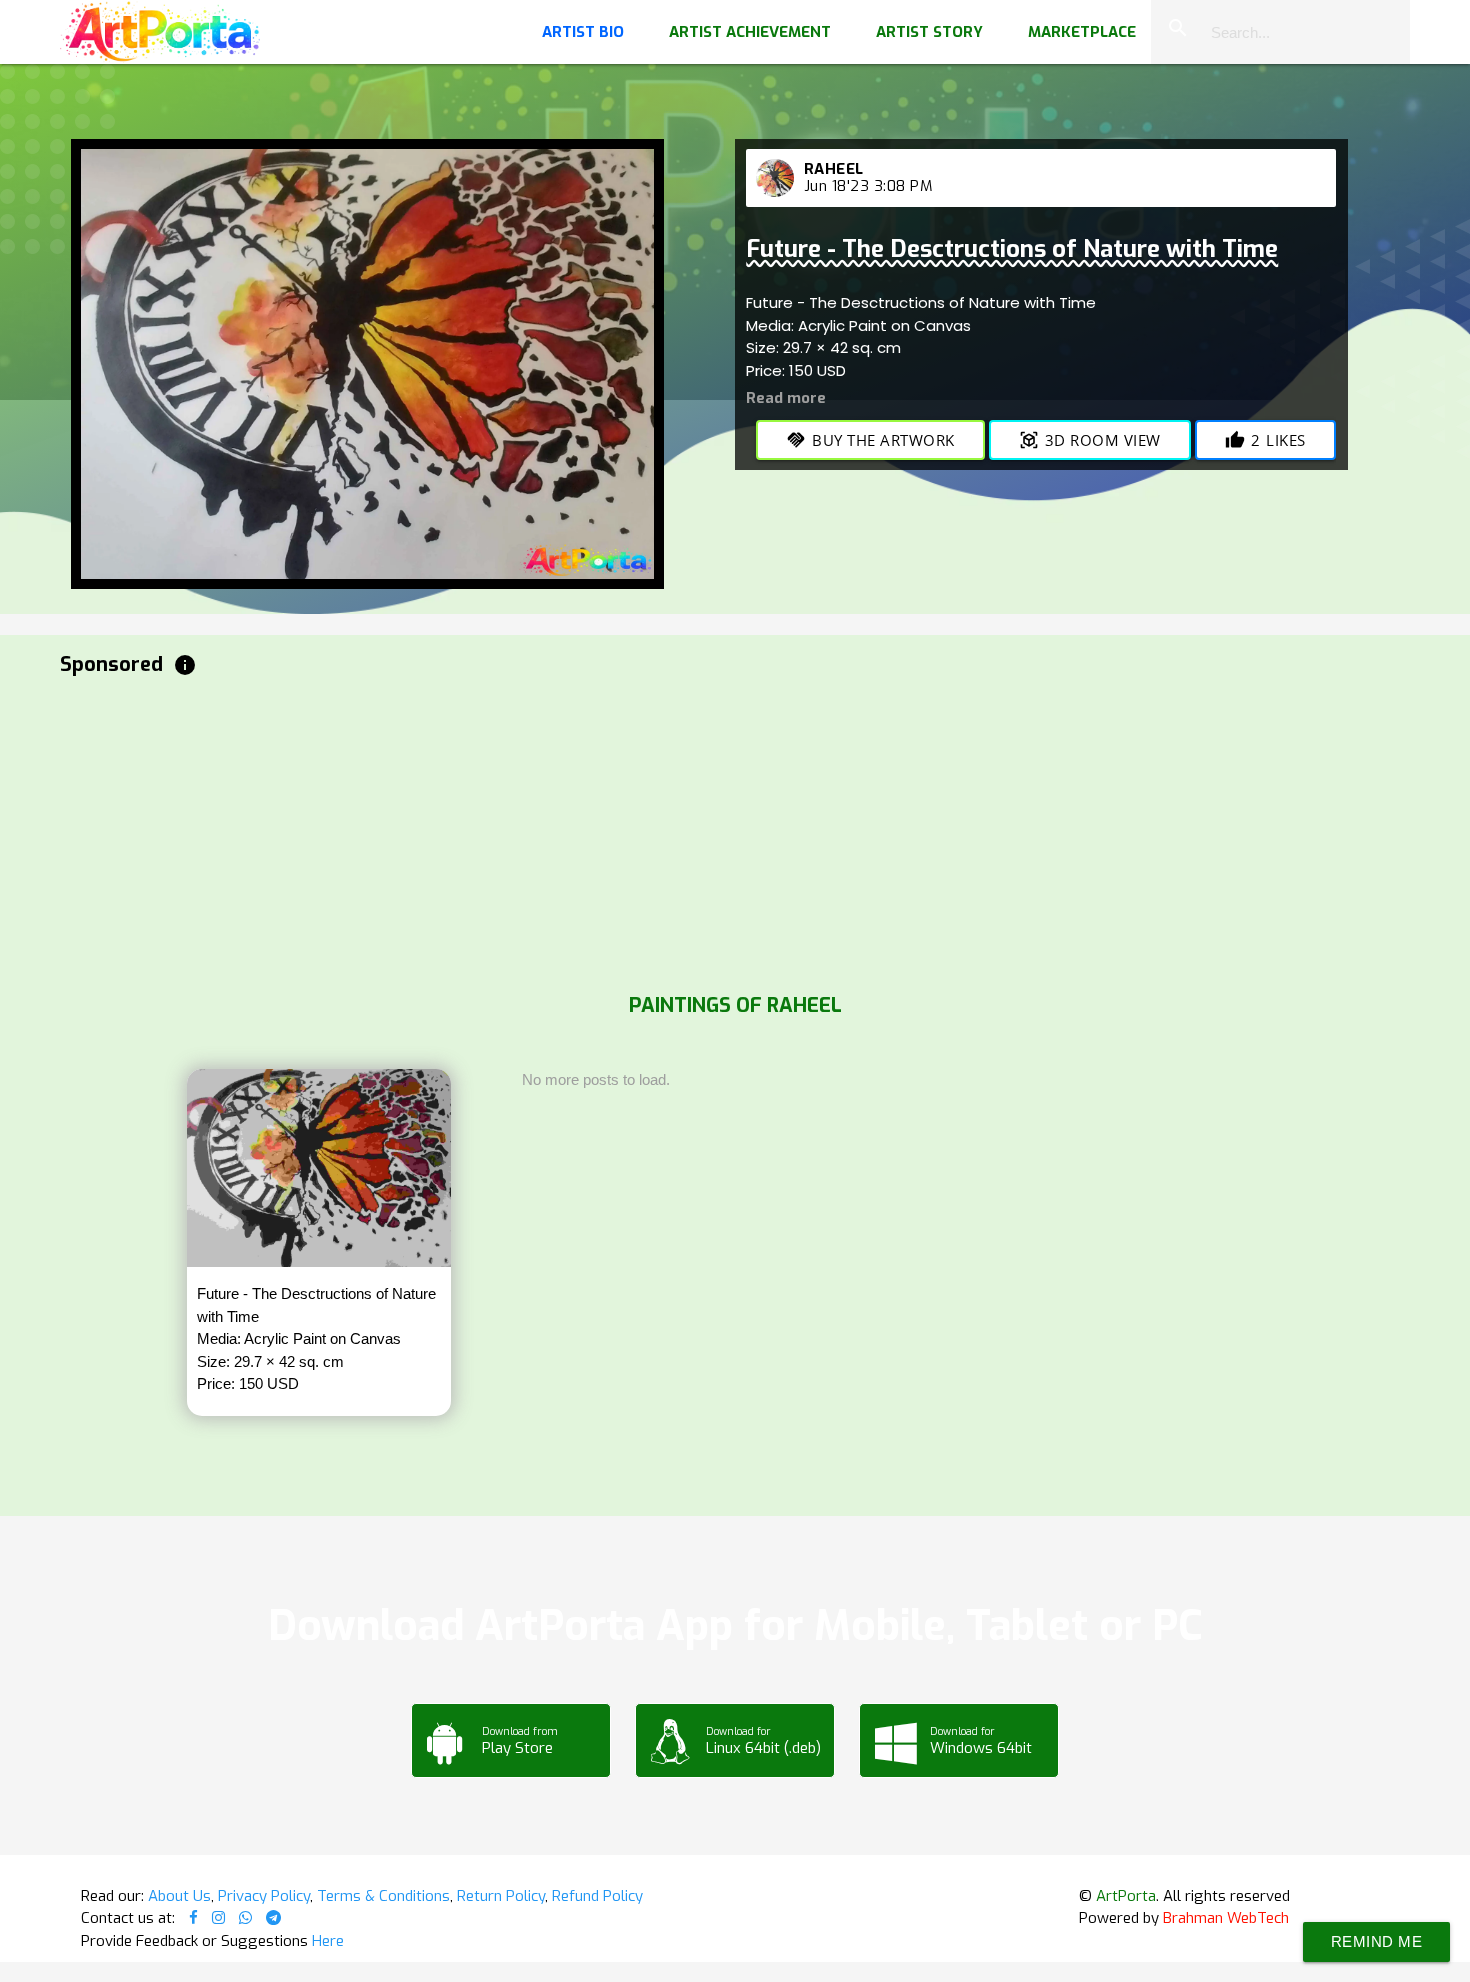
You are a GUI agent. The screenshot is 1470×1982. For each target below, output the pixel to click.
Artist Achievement (750, 32)
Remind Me (1377, 1941)
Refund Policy (597, 1896)
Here (328, 1941)
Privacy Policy (264, 1896)
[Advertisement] (660, 830)
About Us (179, 1896)
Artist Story (929, 32)
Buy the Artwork (870, 440)
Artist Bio (583, 32)
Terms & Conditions (383, 1896)
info (185, 665)
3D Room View (1090, 440)
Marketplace (1082, 32)
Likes (1265, 440)
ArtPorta (1126, 1896)
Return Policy (501, 1896)
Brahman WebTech (1226, 1918)
